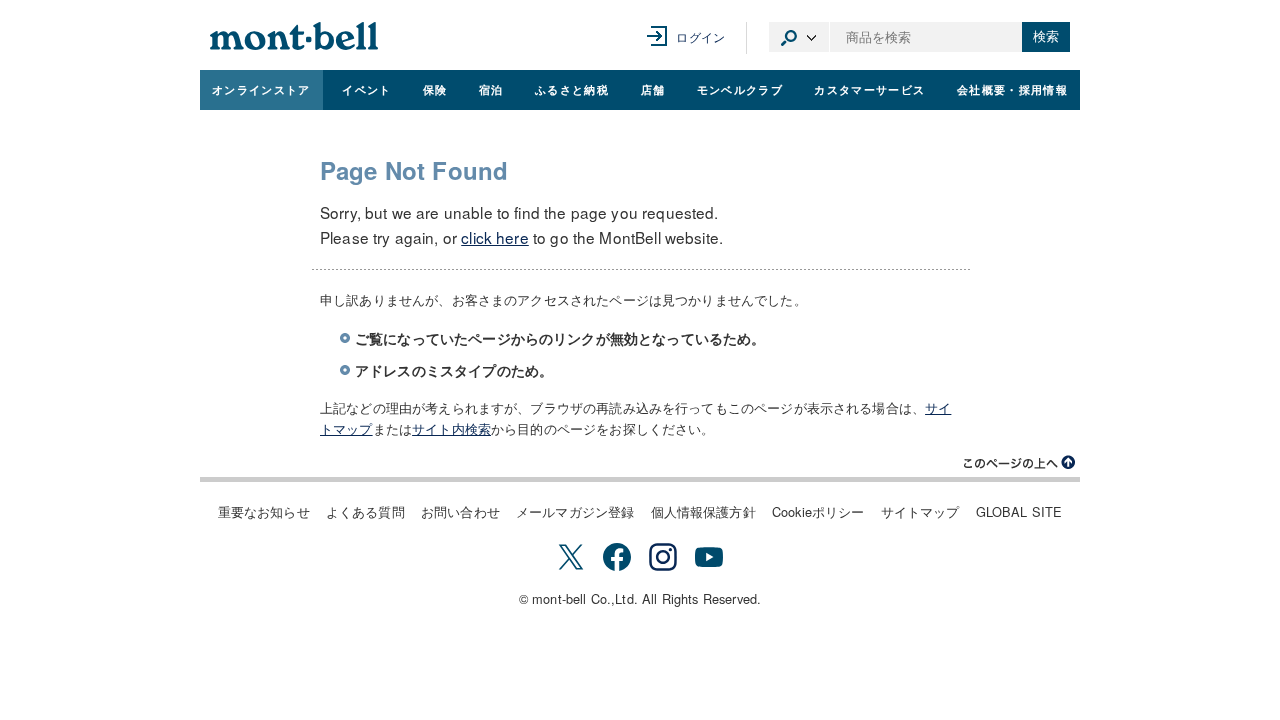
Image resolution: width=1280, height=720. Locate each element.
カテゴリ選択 (799, 37)
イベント (366, 89)
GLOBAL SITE (1019, 511)
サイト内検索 (451, 428)
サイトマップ (920, 511)
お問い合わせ (460, 511)
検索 (1046, 36)
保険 (435, 89)
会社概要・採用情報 (1012, 89)
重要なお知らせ (264, 511)
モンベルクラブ (740, 89)
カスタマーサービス (869, 89)
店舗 (653, 89)
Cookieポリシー (818, 511)
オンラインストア (261, 89)
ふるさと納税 (572, 89)
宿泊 (491, 89)
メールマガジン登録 (575, 511)
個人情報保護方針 (703, 511)
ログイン (700, 36)
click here (495, 237)
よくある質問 (365, 511)
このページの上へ (1020, 463)
